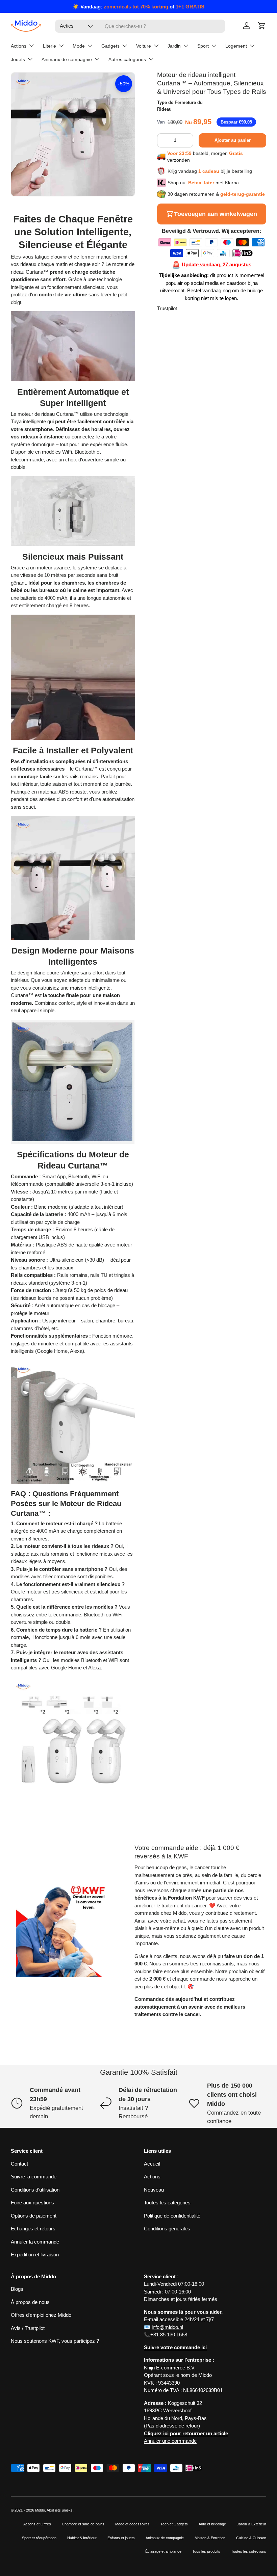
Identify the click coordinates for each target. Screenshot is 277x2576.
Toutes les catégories (167, 2203)
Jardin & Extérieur (251, 2524)
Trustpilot (167, 308)
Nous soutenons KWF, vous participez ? (55, 2341)
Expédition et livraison (35, 2255)
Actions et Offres (37, 2524)
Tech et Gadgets (174, 2524)
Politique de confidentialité (172, 2216)
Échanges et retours (33, 2229)
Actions (152, 2177)
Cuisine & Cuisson (251, 2538)
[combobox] (140, 26)
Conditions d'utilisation (35, 2190)
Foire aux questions (32, 2203)
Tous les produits (206, 2551)
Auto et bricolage (212, 2524)
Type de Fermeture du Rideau (180, 106)
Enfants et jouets (121, 2538)
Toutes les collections (249, 2551)
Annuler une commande (170, 2441)
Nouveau (154, 2190)
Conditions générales (167, 2229)
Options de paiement (34, 2216)
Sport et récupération (39, 2538)
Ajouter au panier (233, 140)
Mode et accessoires (132, 2524)
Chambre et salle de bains (83, 2524)
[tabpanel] (73, 1007)
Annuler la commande (35, 2242)
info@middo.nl (167, 2327)
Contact (19, 2164)
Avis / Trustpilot (28, 2328)
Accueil (152, 2164)
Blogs (17, 2289)
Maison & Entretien (210, 2538)
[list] (73, 134)
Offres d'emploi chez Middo (41, 2315)
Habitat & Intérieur (82, 2538)
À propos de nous (30, 2302)
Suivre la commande (34, 2177)
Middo (40, 2510)
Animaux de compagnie (165, 2538)
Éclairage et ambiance (163, 2551)
